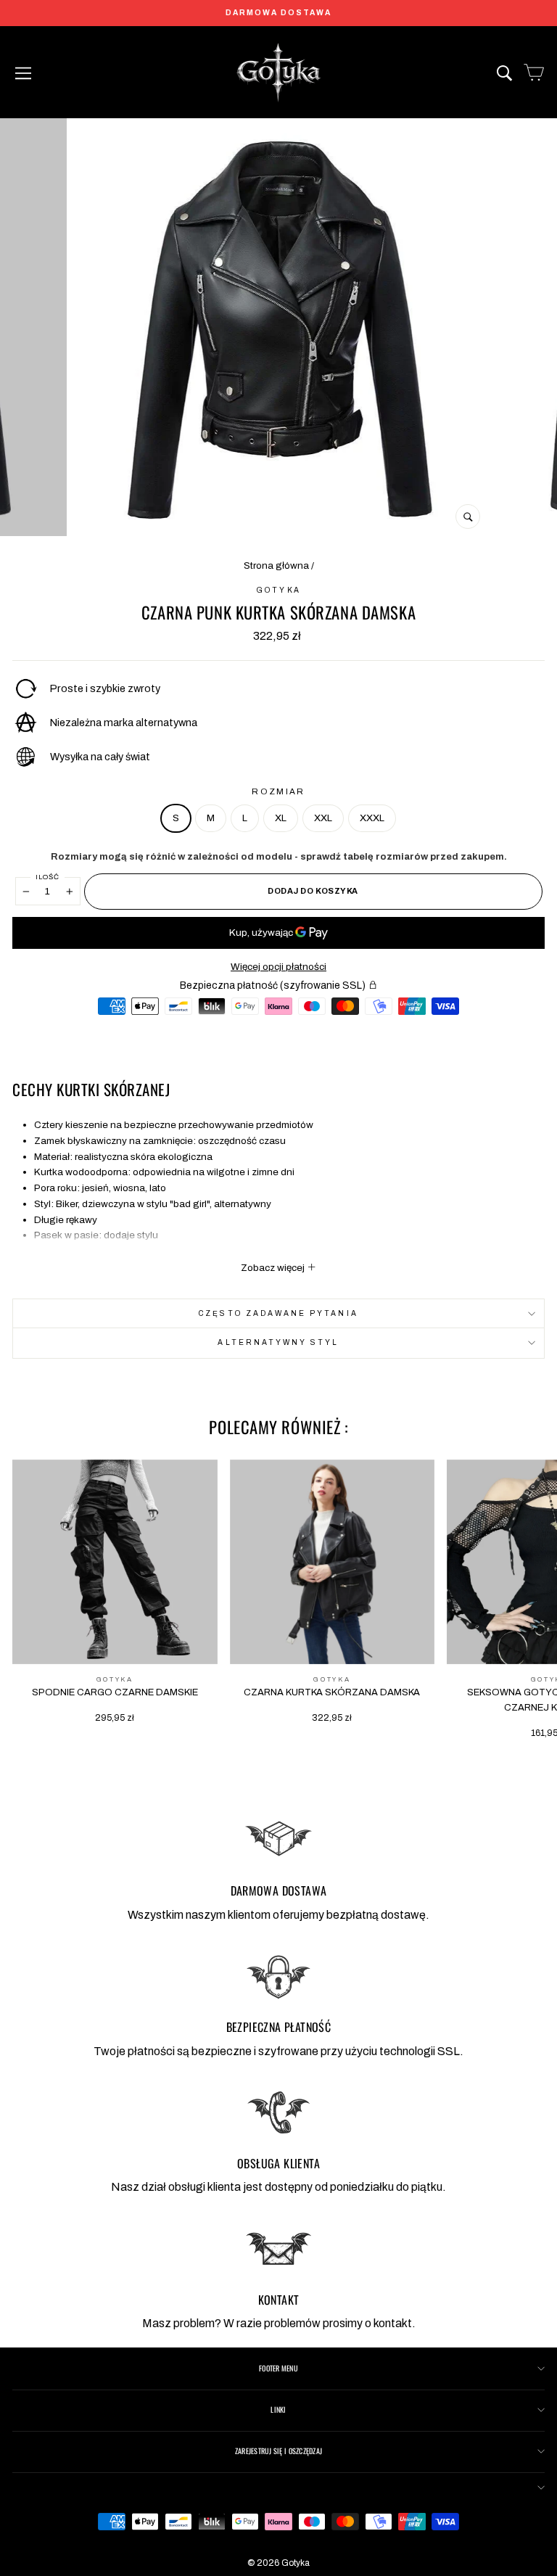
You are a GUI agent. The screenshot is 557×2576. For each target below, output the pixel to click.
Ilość (48, 877)
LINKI (278, 2410)
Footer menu (278, 2368)
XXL (323, 818)
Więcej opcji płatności (278, 967)
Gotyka (278, 590)
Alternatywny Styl (278, 1342)
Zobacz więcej (274, 1268)
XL (281, 818)
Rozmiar (278, 791)
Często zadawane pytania (278, 1313)
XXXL (372, 818)
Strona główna (276, 565)
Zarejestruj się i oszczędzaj (278, 2451)
